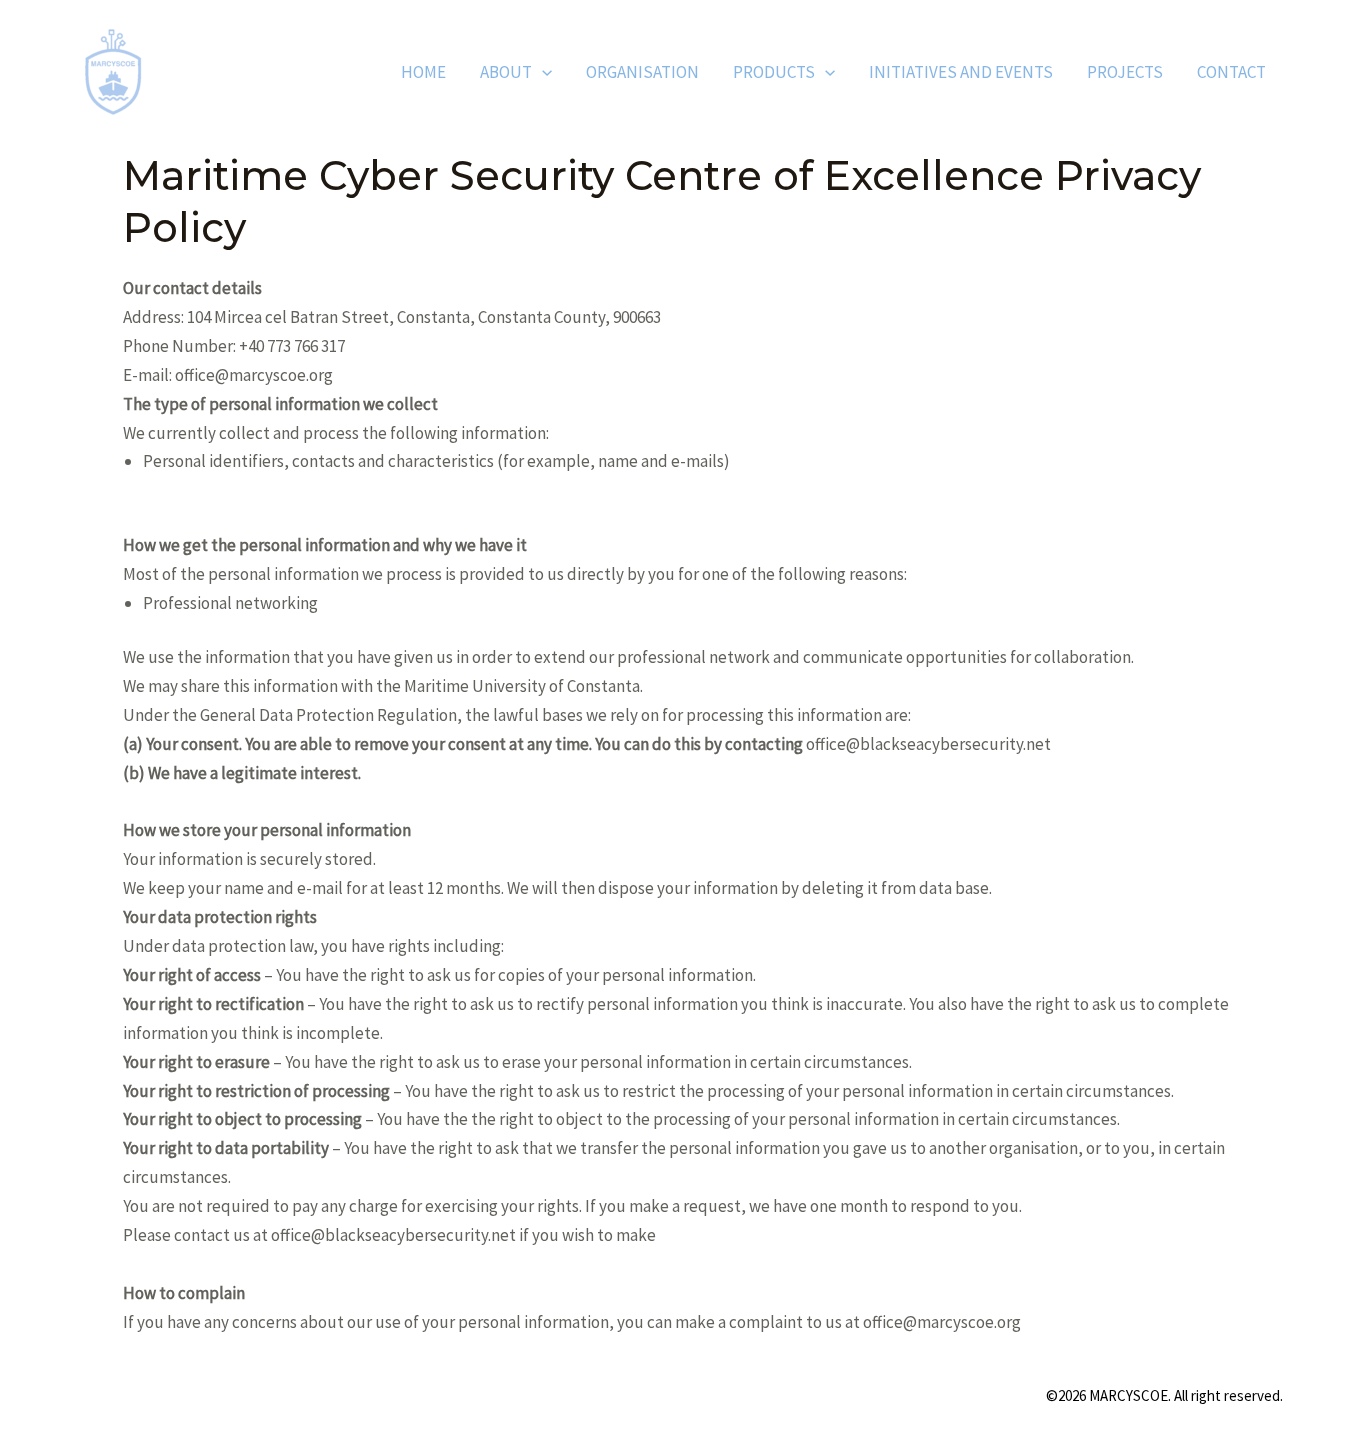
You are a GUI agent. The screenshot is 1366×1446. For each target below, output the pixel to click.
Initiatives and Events (961, 72)
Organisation (642, 72)
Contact (1231, 72)
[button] (542, 72)
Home (423, 72)
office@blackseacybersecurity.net (393, 1235)
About (506, 72)
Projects (1125, 72)
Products (774, 72)
